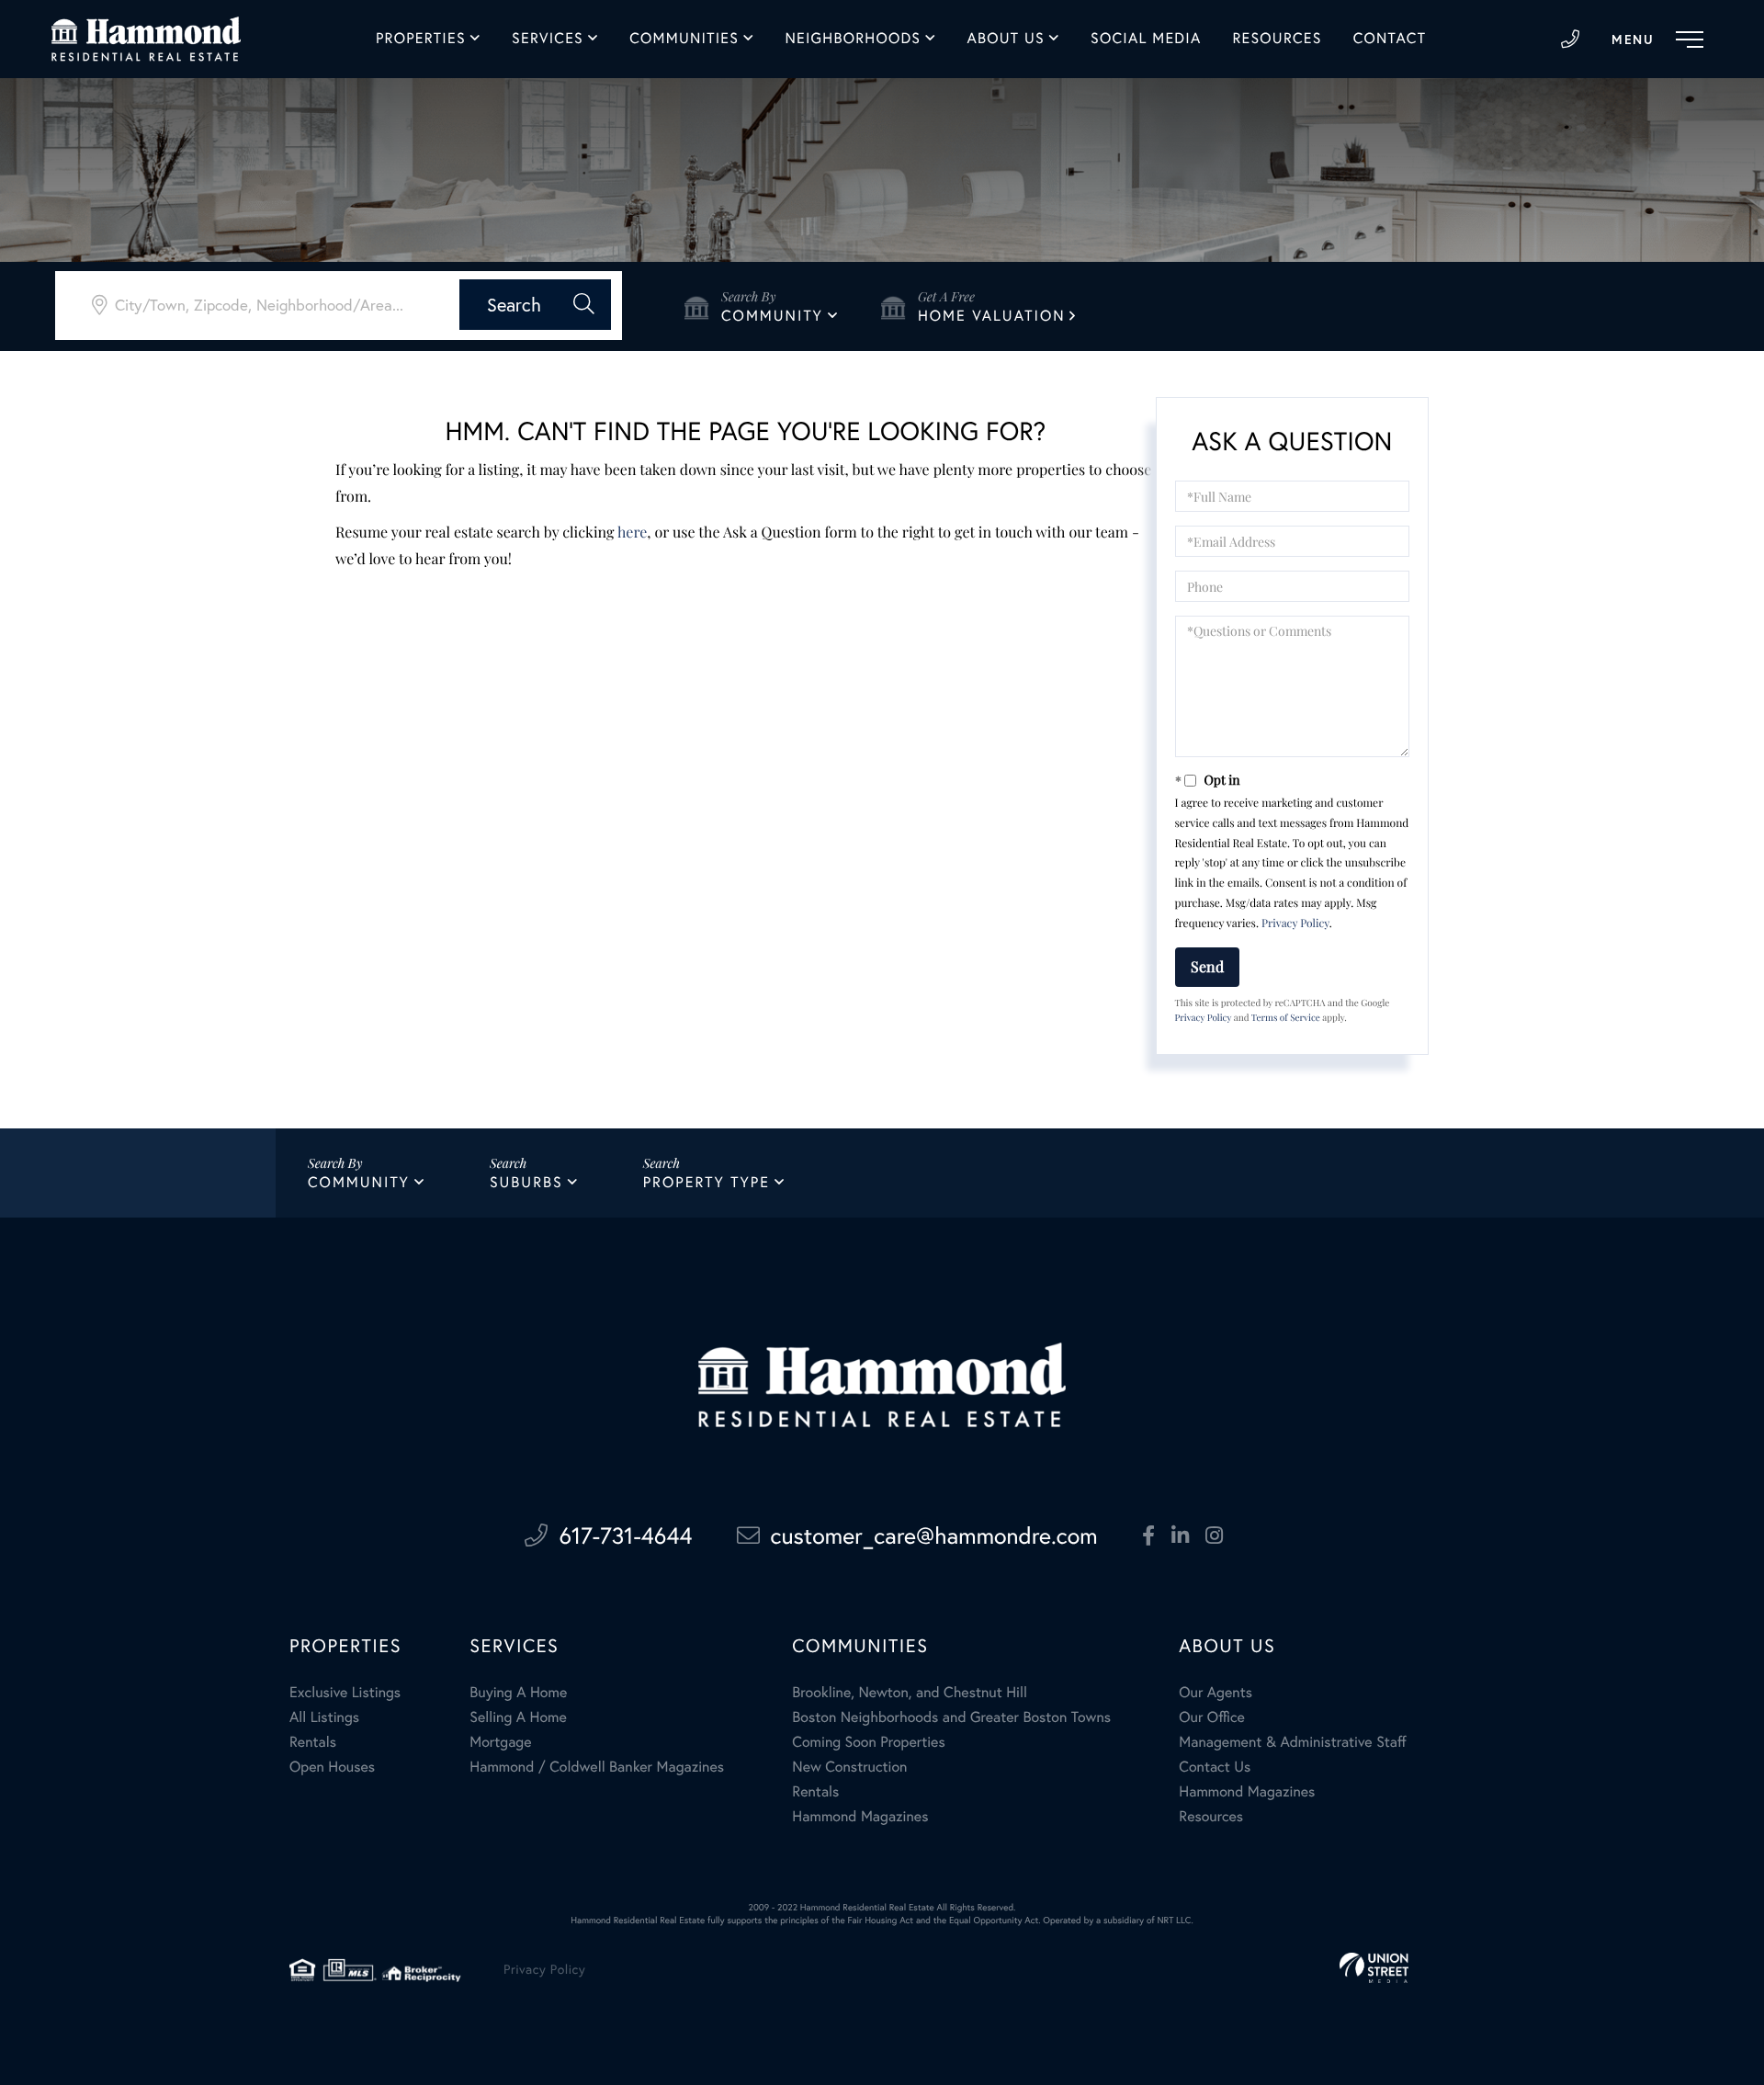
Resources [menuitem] (1277, 39)
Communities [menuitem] (684, 39)
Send (1207, 966)
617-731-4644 (1570, 40)
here (632, 533)
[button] (535, 305)
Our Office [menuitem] (1212, 1717)
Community (772, 316)
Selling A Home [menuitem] (518, 1717)
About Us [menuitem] (1006, 39)
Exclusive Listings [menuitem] (345, 1693)
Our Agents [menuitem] (1216, 1693)
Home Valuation (992, 316)
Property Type (707, 1183)
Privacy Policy (1295, 924)
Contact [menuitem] (1390, 39)
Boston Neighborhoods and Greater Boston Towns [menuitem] (951, 1717)
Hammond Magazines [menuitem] (860, 1817)
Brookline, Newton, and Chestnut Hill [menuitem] (910, 1693)
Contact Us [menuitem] (1215, 1767)
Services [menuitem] (548, 39)
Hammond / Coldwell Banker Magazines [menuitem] (597, 1767)
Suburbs (526, 1183)
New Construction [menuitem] (849, 1767)
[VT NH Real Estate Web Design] (1374, 1968)
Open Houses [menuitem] (332, 1767)
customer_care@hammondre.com (934, 1536)
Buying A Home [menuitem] (518, 1693)
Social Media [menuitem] (1146, 39)
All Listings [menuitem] (324, 1717)
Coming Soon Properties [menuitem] (868, 1742)
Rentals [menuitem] (313, 1742)
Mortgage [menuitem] (500, 1742)
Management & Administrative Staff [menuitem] (1292, 1742)
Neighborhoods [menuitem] (853, 39)
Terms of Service (1286, 1017)
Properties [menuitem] (421, 39)
